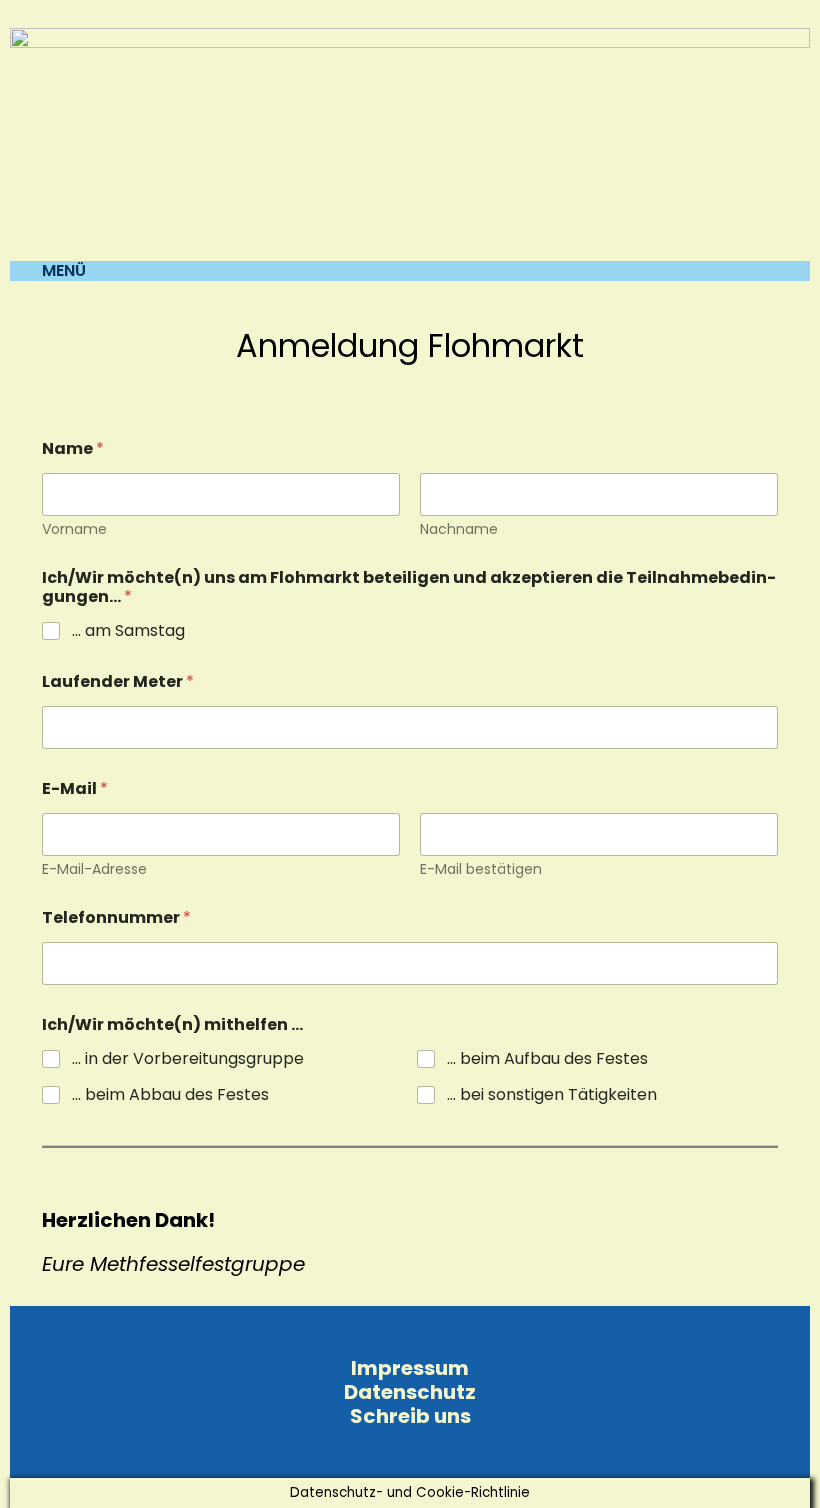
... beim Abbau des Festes (170, 1095)
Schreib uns (410, 1416)
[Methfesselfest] (410, 143)
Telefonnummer (116, 917)
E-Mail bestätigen (481, 869)
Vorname (74, 529)
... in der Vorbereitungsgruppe (188, 1059)
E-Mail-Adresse (94, 869)
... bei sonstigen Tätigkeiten (552, 1095)
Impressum (410, 1368)
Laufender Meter (118, 681)
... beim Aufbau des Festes (547, 1059)
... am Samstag (128, 631)
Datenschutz (410, 1392)
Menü (64, 271)
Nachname (459, 529)
